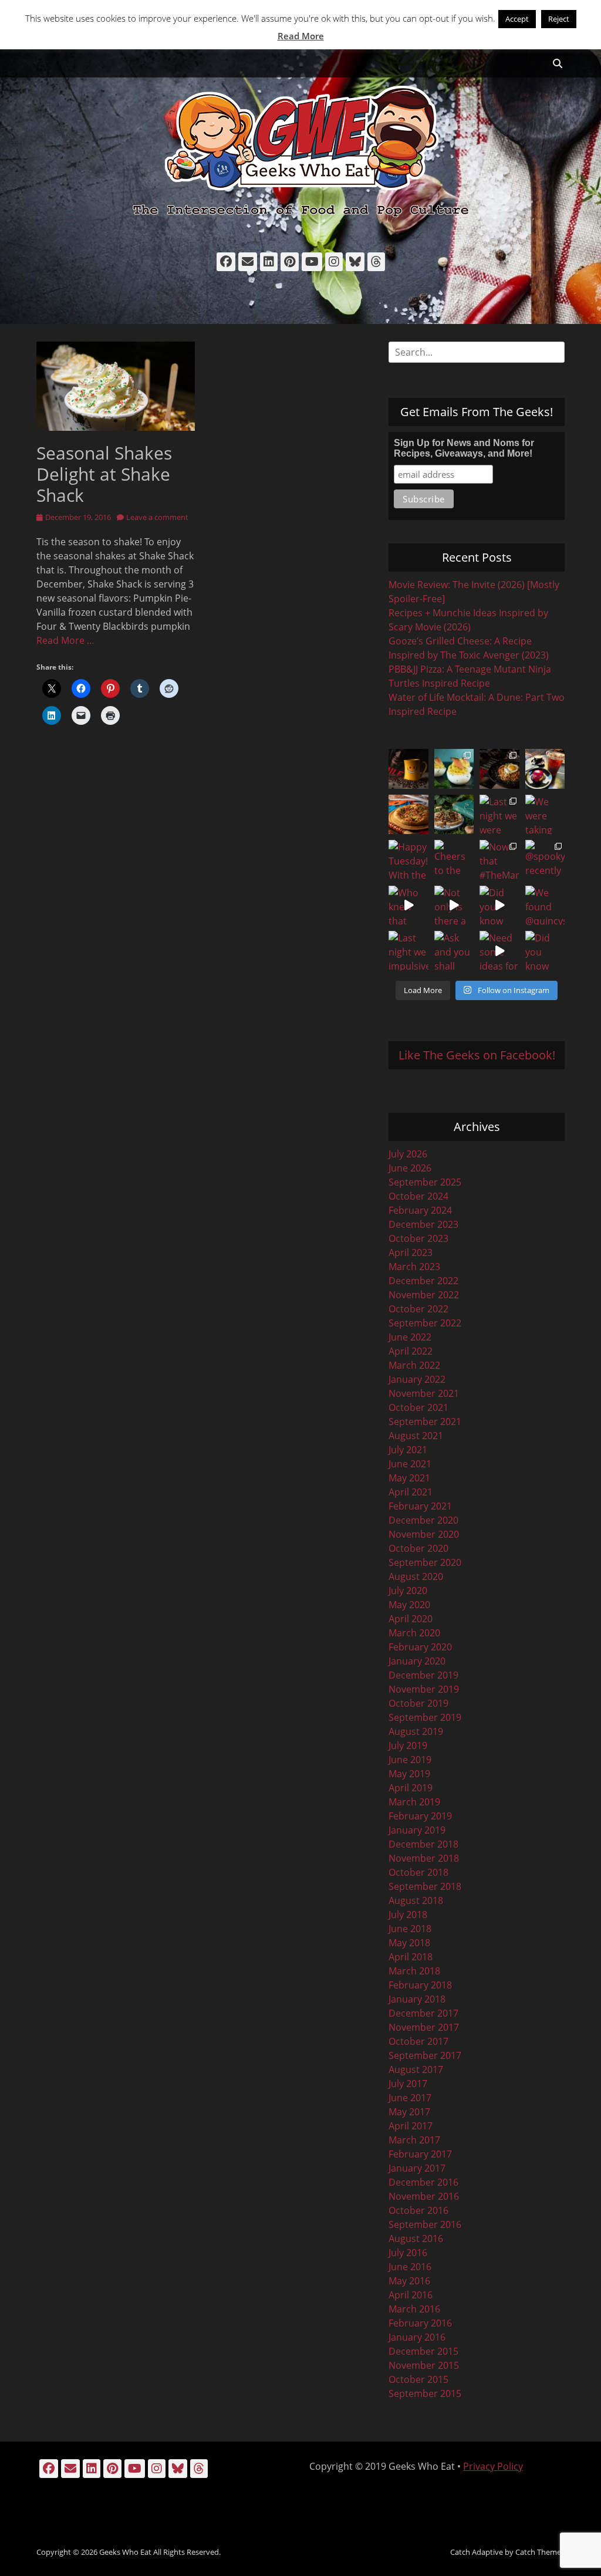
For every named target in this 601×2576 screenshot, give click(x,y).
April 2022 (411, 1351)
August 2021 (416, 1436)
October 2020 (418, 1548)
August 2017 (416, 2069)
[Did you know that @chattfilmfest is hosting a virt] (545, 951)
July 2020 (408, 1591)
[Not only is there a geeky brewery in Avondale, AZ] (454, 906)
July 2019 (408, 1746)
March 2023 (414, 1267)
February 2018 (420, 1985)
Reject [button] (559, 19)
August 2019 (416, 1731)
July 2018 (408, 1915)
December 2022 (423, 1281)
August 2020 (416, 1576)
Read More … (65, 640)
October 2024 (418, 1196)
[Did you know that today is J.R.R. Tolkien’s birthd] (454, 815)
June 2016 (410, 2267)
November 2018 (424, 1858)
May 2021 (409, 1478)
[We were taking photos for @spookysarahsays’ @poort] (545, 815)
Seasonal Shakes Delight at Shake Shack (104, 474)
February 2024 (420, 1210)
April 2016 (411, 2295)
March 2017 (414, 2140)
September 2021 (425, 1422)
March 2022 (414, 1365)
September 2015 (425, 2393)
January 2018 (417, 1999)
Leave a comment (157, 517)
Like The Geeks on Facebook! (477, 1055)
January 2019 (417, 1830)
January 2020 (417, 1661)
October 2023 (418, 1238)
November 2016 (424, 2196)
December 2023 (423, 1224)
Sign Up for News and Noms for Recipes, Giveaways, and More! (464, 448)
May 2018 (409, 1943)
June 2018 (410, 1929)
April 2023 (411, 1252)
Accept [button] (517, 19)
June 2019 (410, 1760)
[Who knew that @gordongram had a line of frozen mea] (408, 906)
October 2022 (418, 1309)
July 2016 (408, 2253)
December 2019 (423, 1675)
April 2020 (411, 1619)
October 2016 (418, 2210)
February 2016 (420, 2323)
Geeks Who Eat (125, 2552)
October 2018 (418, 1872)
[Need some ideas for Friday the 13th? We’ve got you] (499, 951)
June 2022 (410, 1337)
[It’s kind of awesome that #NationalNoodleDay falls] (499, 769)
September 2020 (425, 1562)
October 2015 (418, 2379)
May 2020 (409, 1605)
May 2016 (409, 2281)
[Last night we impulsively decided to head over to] (408, 951)
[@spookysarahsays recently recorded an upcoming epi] (545, 860)
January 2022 (417, 1379)
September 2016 (425, 2224)
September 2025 (425, 1182)
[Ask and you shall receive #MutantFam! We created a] (454, 951)
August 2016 (416, 2239)
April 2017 (411, 2126)
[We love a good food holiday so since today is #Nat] (454, 769)
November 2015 (424, 2365)
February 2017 (420, 2154)
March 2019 (414, 1802)
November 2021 (424, 1393)
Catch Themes (540, 2552)
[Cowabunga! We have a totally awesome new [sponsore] (408, 815)
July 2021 (408, 1450)
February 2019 (420, 1816)
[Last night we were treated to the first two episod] (499, 815)
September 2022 (425, 1323)
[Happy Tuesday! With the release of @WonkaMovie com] (408, 860)
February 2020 (420, 1647)
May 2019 (409, 1774)
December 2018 (423, 1844)
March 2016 (414, 2309)
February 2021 (420, 1506)
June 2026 (410, 1168)
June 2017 (410, 2098)
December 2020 (423, 1520)
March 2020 (414, 1633)
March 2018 (414, 1971)
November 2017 (424, 2027)
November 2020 (424, 1534)
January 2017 (417, 2168)
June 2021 (410, 1464)
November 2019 (424, 1689)
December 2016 (423, 2182)
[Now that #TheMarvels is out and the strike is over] (499, 860)
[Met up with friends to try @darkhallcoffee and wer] (545, 769)
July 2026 (408, 1154)
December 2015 (423, 2351)
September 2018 (425, 1886)
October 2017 (418, 2041)
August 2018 (416, 1900)
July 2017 (408, 2084)
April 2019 (411, 1788)
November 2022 (424, 1295)
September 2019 (425, 1717)
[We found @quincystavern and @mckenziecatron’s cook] (545, 906)
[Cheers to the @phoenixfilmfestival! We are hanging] (454, 860)
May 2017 (409, 2112)
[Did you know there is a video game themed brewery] (499, 906)
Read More (301, 36)
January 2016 (417, 2337)
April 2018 (411, 1957)
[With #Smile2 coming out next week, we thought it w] (408, 769)
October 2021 (418, 1407)
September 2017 (425, 2055)
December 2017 (423, 2013)
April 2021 (411, 1492)
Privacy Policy (493, 2466)
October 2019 (418, 1703)
